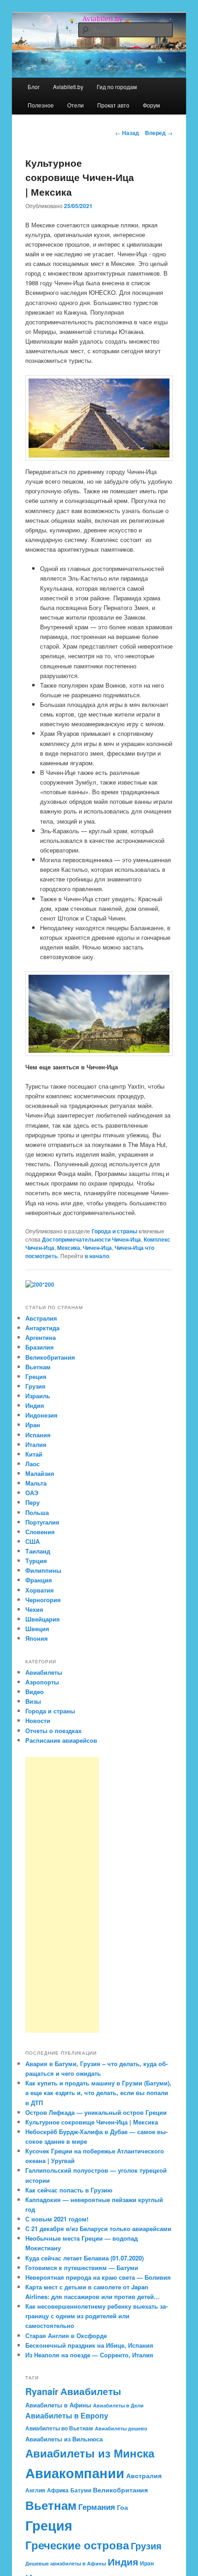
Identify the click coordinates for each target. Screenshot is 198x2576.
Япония (37, 1638)
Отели (76, 105)
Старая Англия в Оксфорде (66, 2336)
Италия (36, 1444)
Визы (33, 1701)
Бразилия (40, 1347)
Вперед (159, 133)
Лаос (32, 1464)
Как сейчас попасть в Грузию (69, 2190)
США (32, 1541)
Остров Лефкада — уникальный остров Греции (96, 2112)
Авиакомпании (75, 2473)
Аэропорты (42, 1682)
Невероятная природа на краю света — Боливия (98, 2277)
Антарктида (42, 1328)
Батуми (81, 2490)
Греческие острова (77, 2545)
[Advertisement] (62, 1895)
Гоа (122, 2507)
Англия (35, 2490)
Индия (35, 1405)
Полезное (41, 105)
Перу (32, 1502)
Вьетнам (38, 1367)
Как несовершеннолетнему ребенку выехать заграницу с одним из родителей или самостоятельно (96, 2316)
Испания (38, 1435)
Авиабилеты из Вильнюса (64, 2439)
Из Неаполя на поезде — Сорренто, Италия (89, 2355)
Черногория (43, 1600)
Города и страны (114, 1231)
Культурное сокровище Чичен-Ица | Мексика (92, 2122)
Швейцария (43, 1619)
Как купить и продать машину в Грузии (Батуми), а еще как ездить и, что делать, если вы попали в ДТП (98, 2093)
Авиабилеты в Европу (67, 2416)
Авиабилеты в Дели (118, 2405)
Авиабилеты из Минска (90, 2453)
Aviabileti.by (68, 87)
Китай (34, 1454)
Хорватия (40, 1590)
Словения (40, 1532)
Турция (36, 1561)
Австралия (41, 1318)
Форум (151, 105)
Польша (37, 1512)
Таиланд (38, 1551)
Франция (39, 1580)
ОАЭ (32, 1493)
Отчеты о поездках (53, 1731)
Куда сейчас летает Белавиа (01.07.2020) (84, 2258)
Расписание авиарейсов (61, 1740)
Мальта (36, 1483)
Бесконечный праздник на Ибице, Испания (89, 2345)
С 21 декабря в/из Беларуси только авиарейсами (98, 2229)
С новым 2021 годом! (57, 2219)
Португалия (42, 1522)
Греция (36, 1376)
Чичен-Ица (97, 1248)
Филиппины (43, 1570)
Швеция (37, 1629)
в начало (97, 1256)
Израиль (38, 1396)
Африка (58, 2490)
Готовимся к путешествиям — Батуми (82, 2268)
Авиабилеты (44, 1672)
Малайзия (40, 1473)
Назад (127, 133)
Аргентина (41, 1337)
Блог (34, 87)
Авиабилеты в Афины (58, 2405)
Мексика (69, 1248)
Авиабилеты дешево (121, 2428)
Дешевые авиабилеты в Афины (66, 2563)
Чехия (34, 1609)
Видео (35, 1692)
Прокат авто (113, 105)
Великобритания (50, 1357)
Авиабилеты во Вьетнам (59, 2428)
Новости (38, 1720)
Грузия (35, 1386)
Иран (33, 1425)
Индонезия (41, 1415)
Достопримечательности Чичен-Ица (91, 1239)
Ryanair (42, 2391)
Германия (97, 2507)
